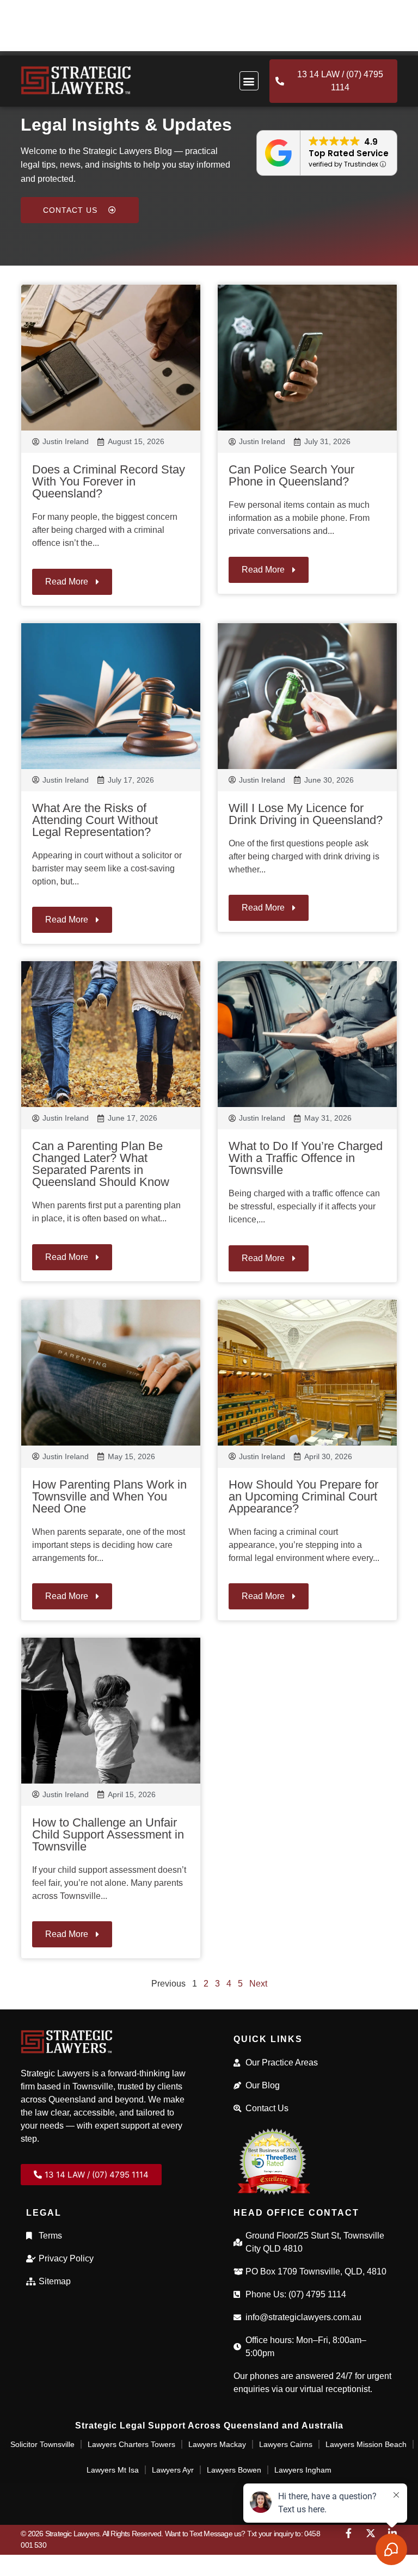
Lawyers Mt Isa (113, 2470)
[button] (249, 81)
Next (258, 1984)
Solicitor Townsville (42, 2444)
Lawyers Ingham (303, 2470)
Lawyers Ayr (173, 2470)
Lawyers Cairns (286, 2444)
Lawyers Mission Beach (366, 2444)
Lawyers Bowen (234, 2470)
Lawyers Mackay (217, 2444)
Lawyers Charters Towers (131, 2444)
